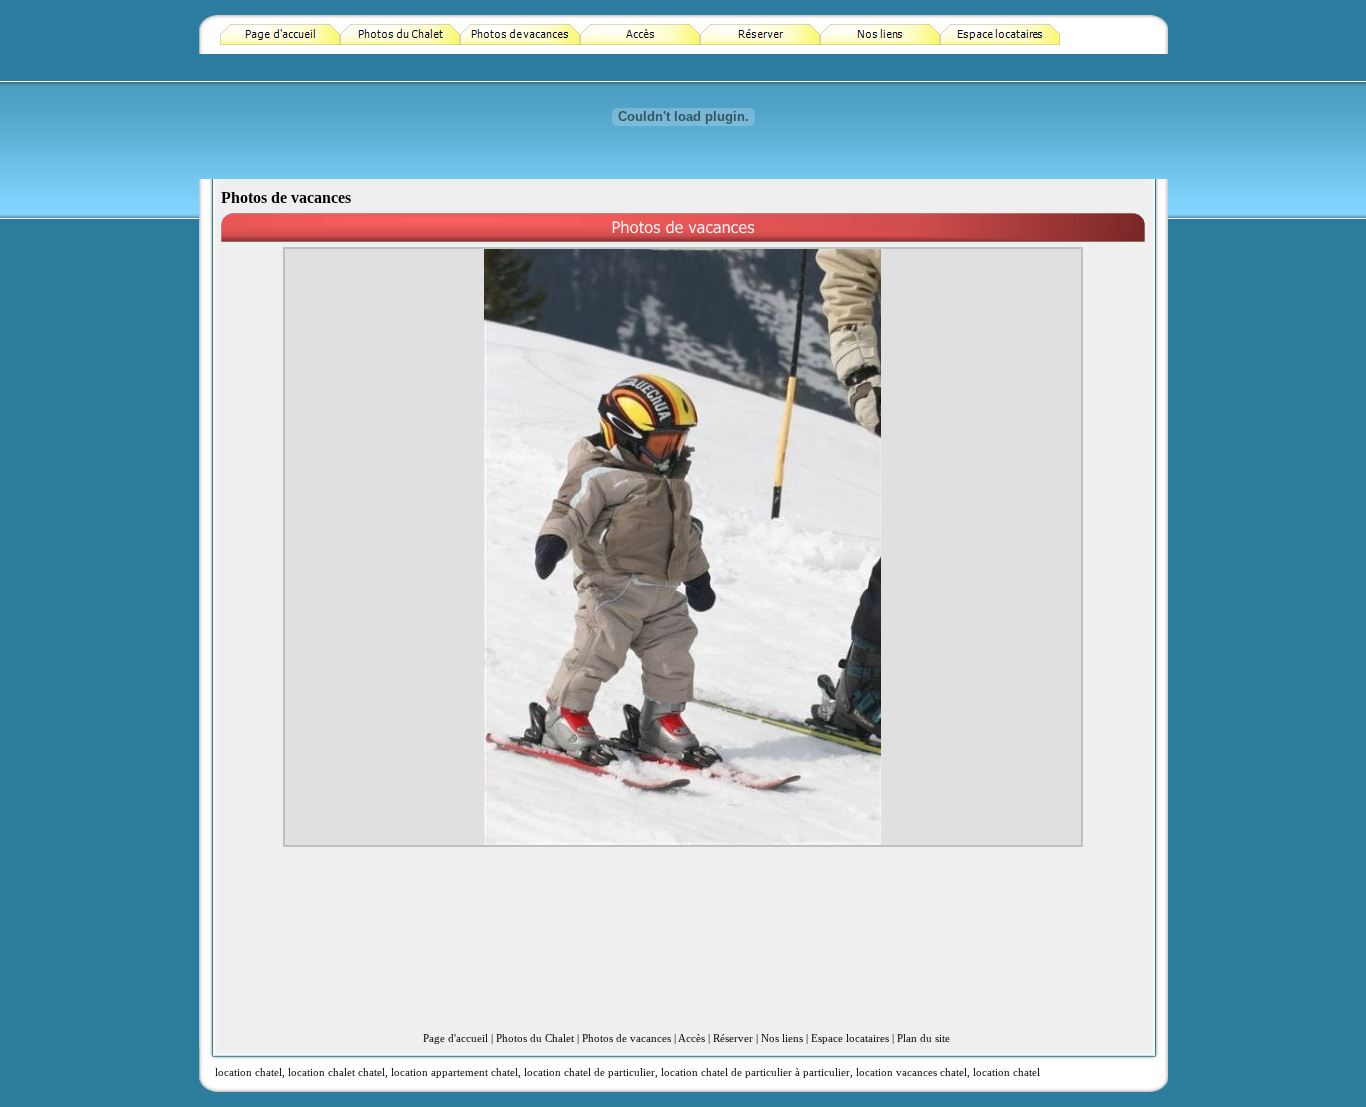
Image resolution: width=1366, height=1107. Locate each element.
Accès (691, 1038)
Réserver (733, 1038)
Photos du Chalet (535, 1038)
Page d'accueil (455, 1038)
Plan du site (923, 1038)
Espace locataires (850, 1038)
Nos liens (782, 1038)
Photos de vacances (626, 1038)
